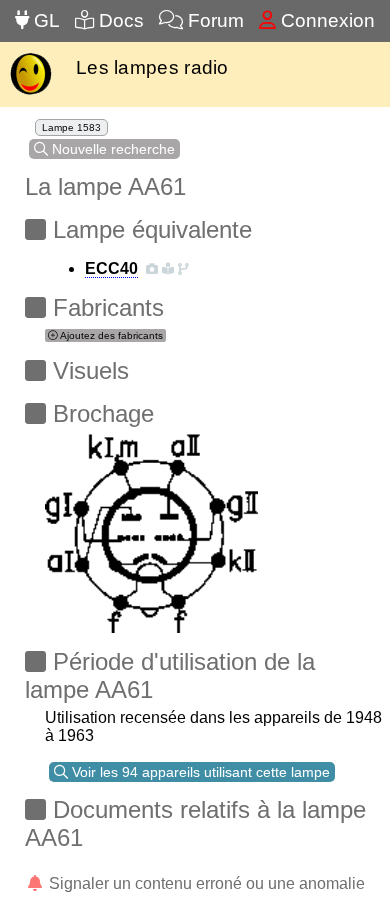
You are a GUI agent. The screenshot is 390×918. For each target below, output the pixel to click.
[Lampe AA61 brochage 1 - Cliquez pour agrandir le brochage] (151, 527)
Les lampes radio (152, 67)
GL (44, 20)
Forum (213, 20)
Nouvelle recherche (111, 149)
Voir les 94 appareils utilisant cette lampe (199, 772)
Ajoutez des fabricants (110, 335)
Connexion (325, 20)
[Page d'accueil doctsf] (30, 92)
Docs (119, 20)
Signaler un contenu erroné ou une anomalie (205, 883)
